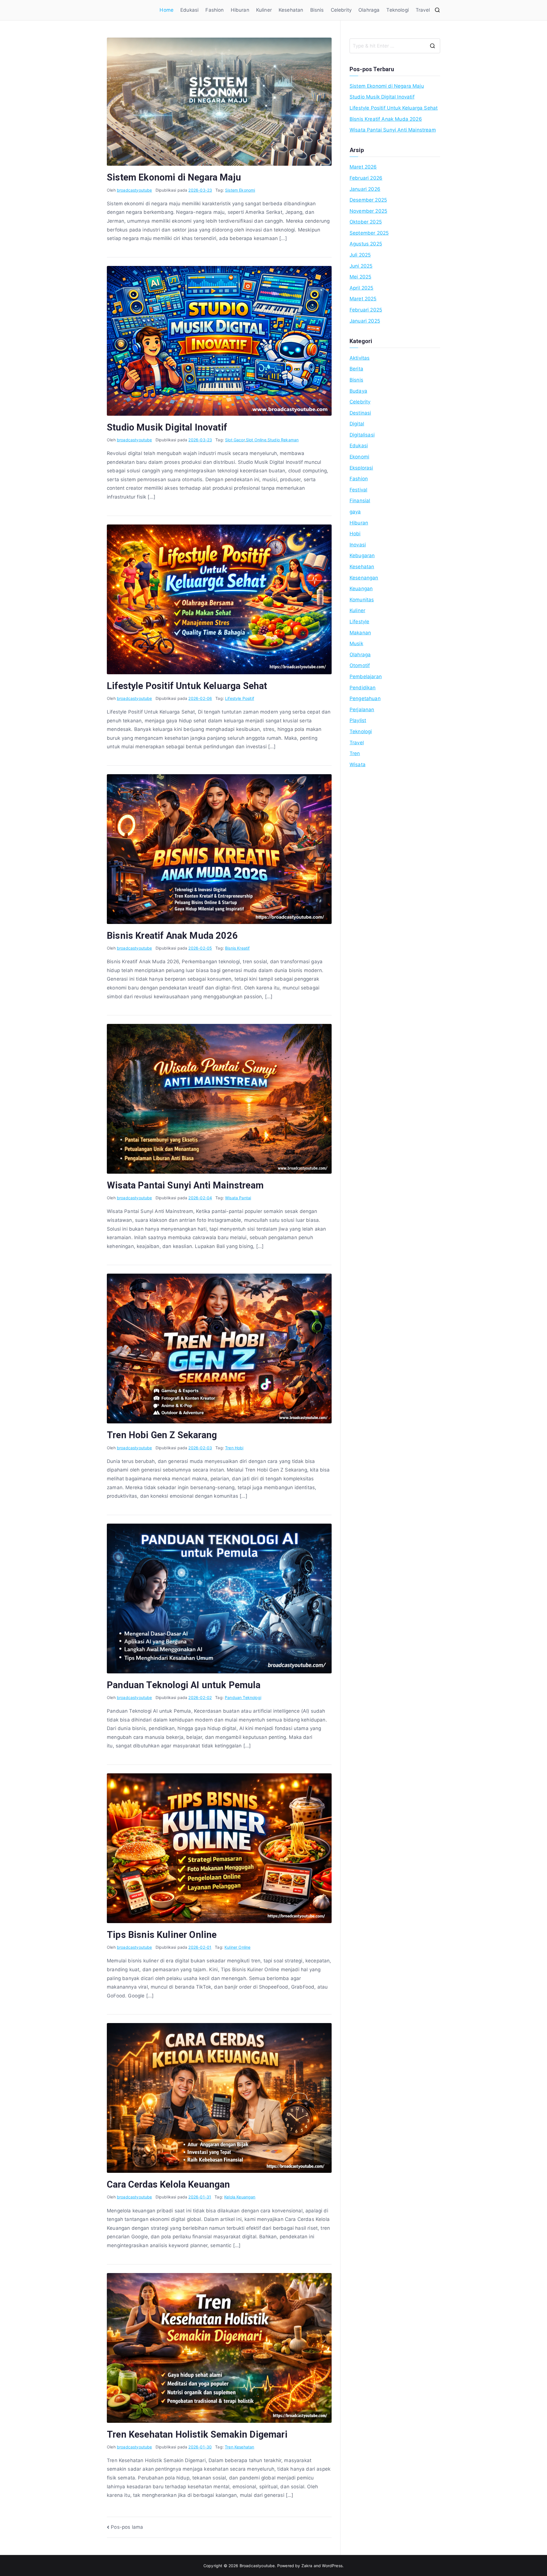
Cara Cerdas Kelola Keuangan (169, 2184)
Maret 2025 (363, 299)
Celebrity (341, 10)
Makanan (360, 633)
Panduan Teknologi (243, 1697)
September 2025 (369, 233)
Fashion (215, 10)
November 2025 (368, 211)
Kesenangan (364, 578)
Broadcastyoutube (257, 2566)
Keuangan (361, 589)
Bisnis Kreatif (237, 948)
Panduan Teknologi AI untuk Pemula (184, 1685)
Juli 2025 (360, 255)
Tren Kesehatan (239, 2447)
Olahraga (369, 10)
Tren (355, 753)
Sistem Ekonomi (240, 190)
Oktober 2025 (366, 222)
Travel (423, 10)
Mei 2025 (360, 277)
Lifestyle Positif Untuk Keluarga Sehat (187, 686)
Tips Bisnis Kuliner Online (162, 1935)
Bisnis (317, 10)
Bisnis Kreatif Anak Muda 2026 (172, 936)
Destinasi (360, 413)
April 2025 (362, 288)
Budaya (358, 391)
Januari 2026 (365, 189)
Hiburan (240, 10)
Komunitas (362, 600)
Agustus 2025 (366, 244)
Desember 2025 (368, 200)
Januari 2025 (365, 321)
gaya (355, 512)
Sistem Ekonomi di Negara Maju (174, 177)
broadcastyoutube (134, 190)
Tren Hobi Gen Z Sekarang (162, 1435)
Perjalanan (362, 710)
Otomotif (360, 665)
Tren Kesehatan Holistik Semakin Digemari (197, 2434)
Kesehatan (291, 10)
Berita (356, 369)
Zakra (307, 2566)
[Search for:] (395, 46)
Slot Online (256, 440)
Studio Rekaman (283, 440)
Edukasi (189, 10)
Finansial (360, 501)
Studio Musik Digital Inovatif (167, 427)
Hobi (355, 534)
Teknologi (398, 10)
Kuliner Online (237, 1947)
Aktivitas (360, 358)
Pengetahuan (365, 698)
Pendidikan (363, 688)
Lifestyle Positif (240, 698)
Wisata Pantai (238, 1198)
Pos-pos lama (127, 2527)
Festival (358, 490)
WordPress (332, 2566)
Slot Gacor (235, 440)
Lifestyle (360, 622)
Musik (356, 644)
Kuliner (264, 10)
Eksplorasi (361, 468)
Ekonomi (359, 457)
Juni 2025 (361, 266)
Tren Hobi (234, 1448)
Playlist (358, 720)
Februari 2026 (366, 178)
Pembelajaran (366, 677)
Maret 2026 (363, 167)
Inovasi (358, 545)
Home (167, 10)
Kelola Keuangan (240, 2197)
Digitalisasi (362, 435)
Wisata (358, 765)
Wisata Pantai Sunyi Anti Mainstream (185, 1185)
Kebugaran (362, 556)
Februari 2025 (366, 310)
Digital (357, 424)
